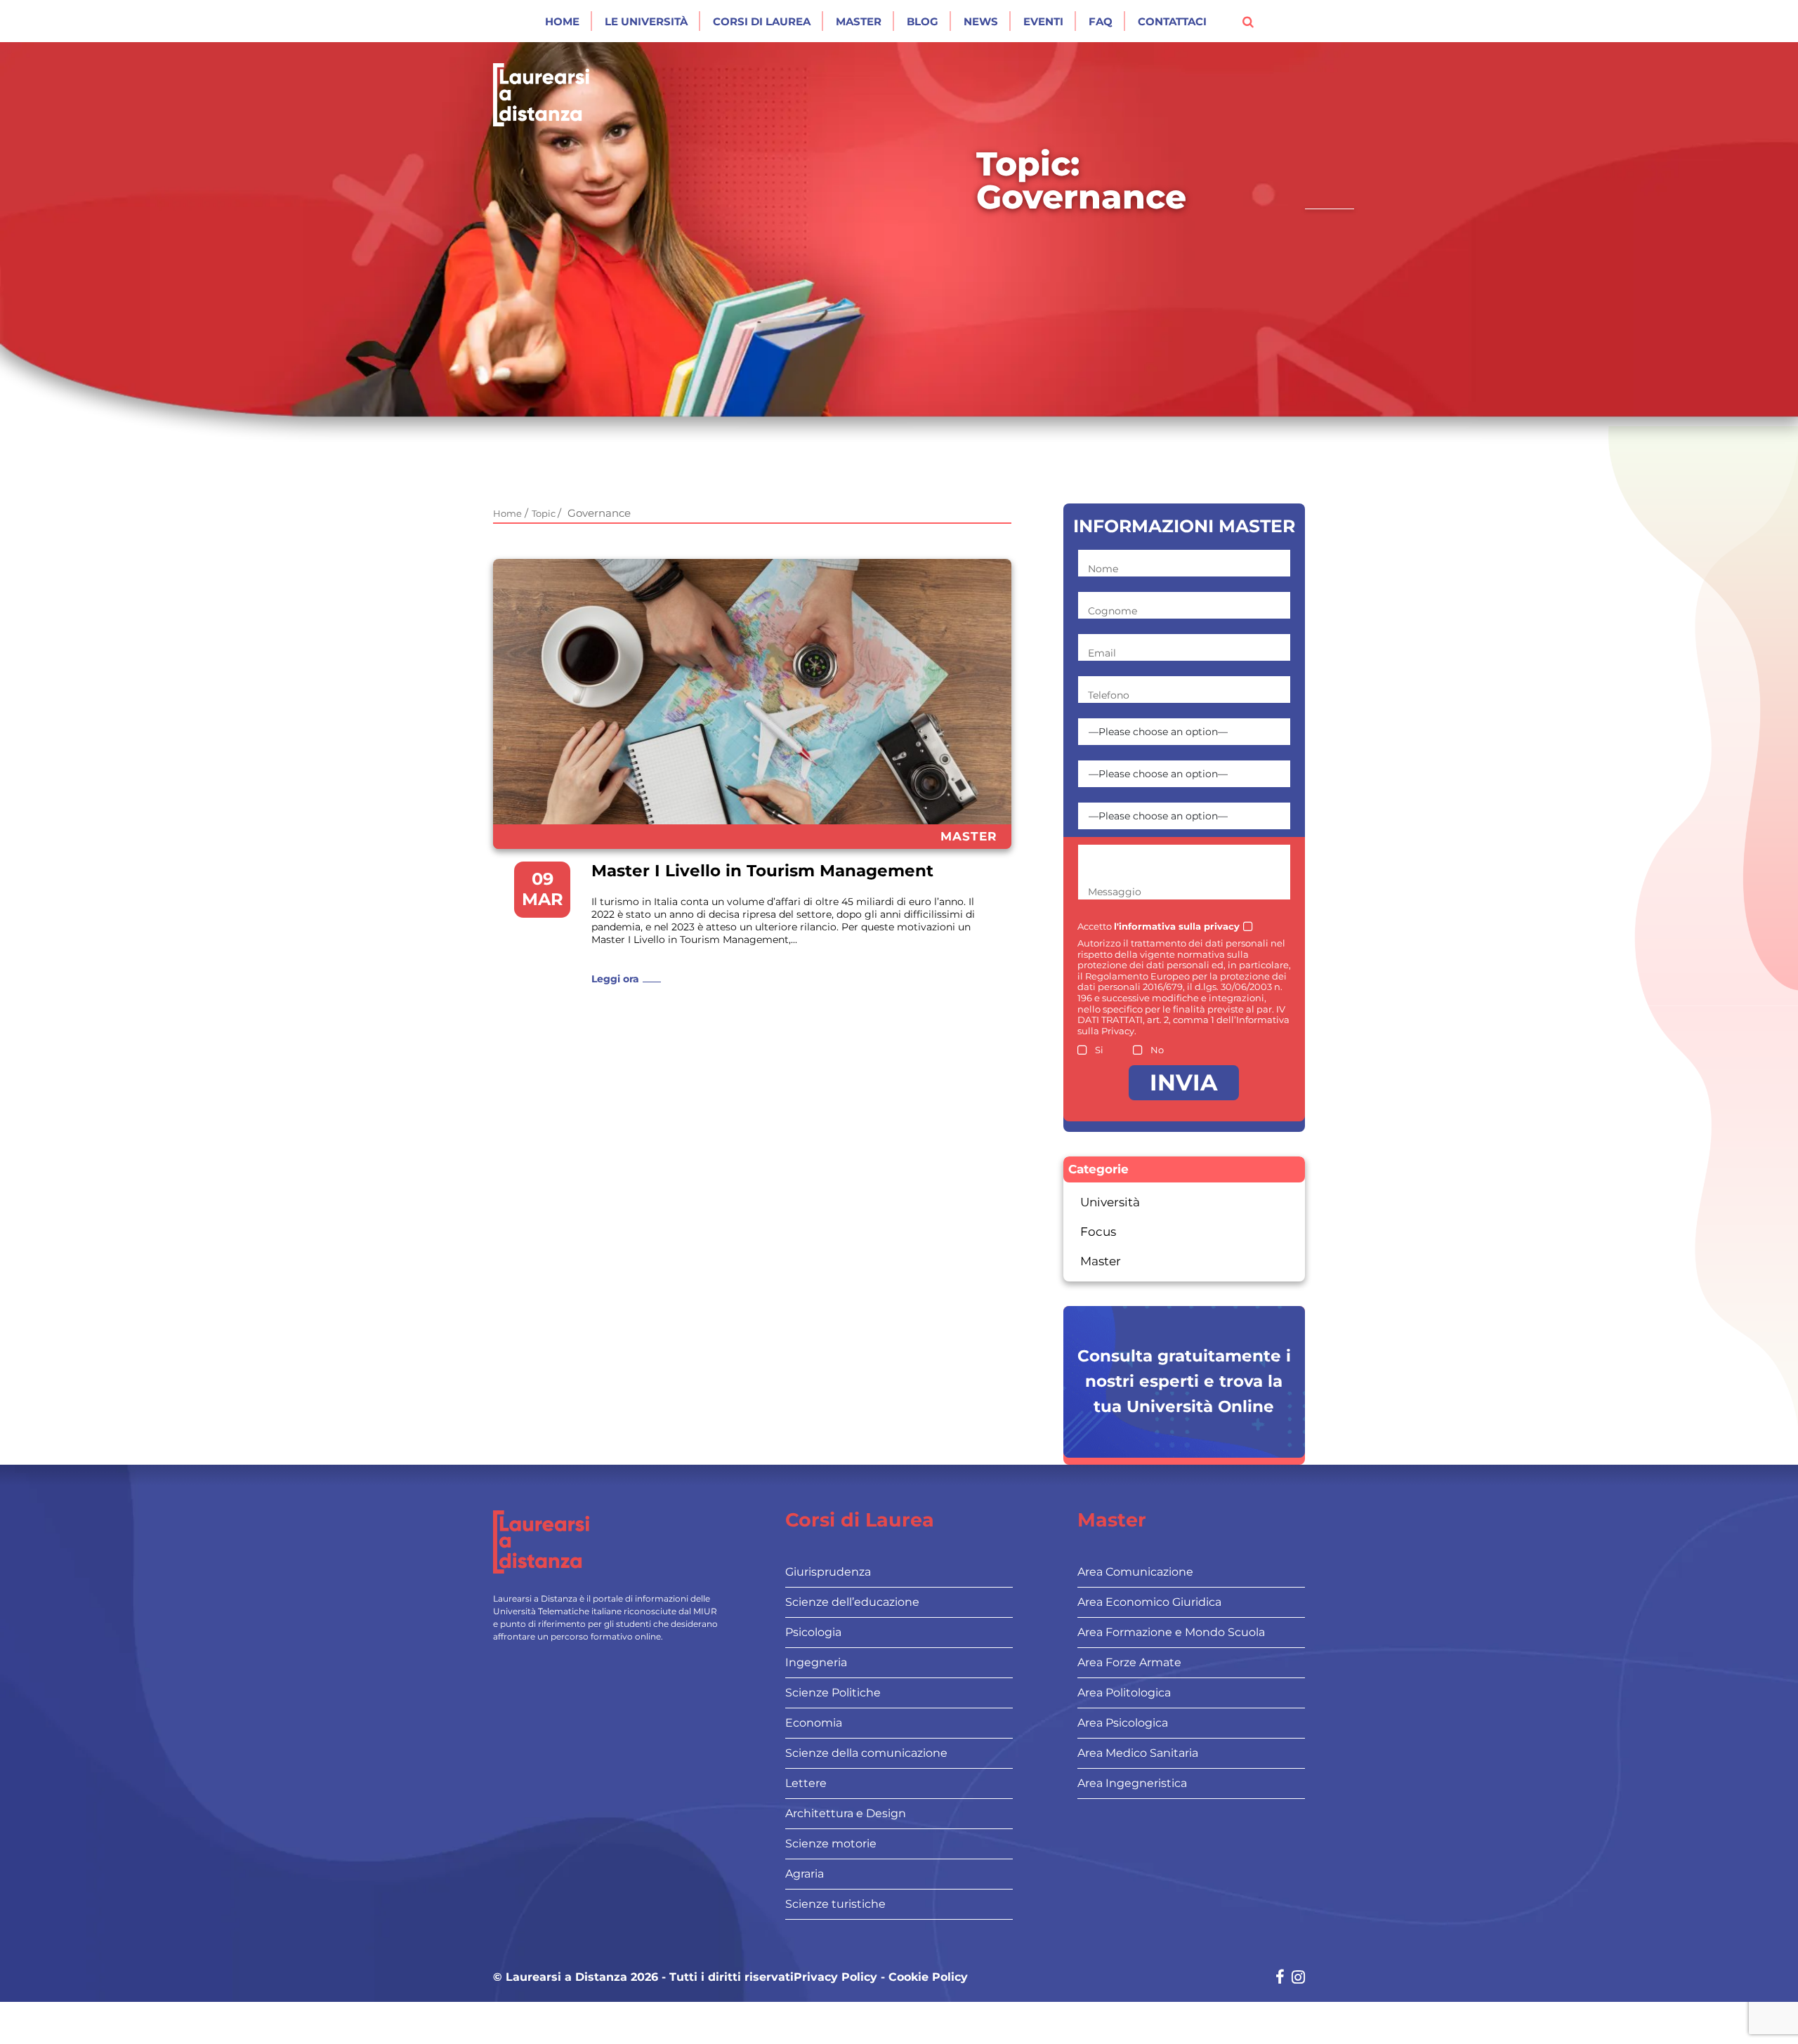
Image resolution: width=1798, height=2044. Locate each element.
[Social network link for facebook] (1280, 1978)
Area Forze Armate (1129, 1662)
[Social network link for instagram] (1298, 1978)
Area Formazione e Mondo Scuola (1171, 1632)
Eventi (1043, 21)
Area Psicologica (1123, 1723)
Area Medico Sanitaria (1138, 1753)
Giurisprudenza (828, 1572)
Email (1102, 653)
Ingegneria (816, 1662)
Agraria (805, 1874)
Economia (814, 1723)
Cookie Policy (928, 1977)
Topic (545, 513)
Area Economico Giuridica (1149, 1602)
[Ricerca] (1248, 21)
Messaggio (1115, 892)
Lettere (806, 1783)
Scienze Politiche (833, 1693)
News (981, 21)
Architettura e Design (846, 1813)
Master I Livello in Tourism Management (762, 871)
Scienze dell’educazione (852, 1602)
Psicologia (813, 1632)
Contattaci (1172, 21)
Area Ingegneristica (1132, 1783)
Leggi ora (615, 979)
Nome (1103, 569)
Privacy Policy (835, 1977)
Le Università (646, 21)
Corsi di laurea (762, 21)
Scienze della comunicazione (866, 1753)
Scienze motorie (831, 1844)
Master (859, 21)
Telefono (1109, 695)
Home (562, 21)
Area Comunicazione (1135, 1572)
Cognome (1113, 611)
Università (1110, 1202)
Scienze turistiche (835, 1904)
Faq (1101, 21)
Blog (923, 21)
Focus (1098, 1232)
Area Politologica (1124, 1693)
